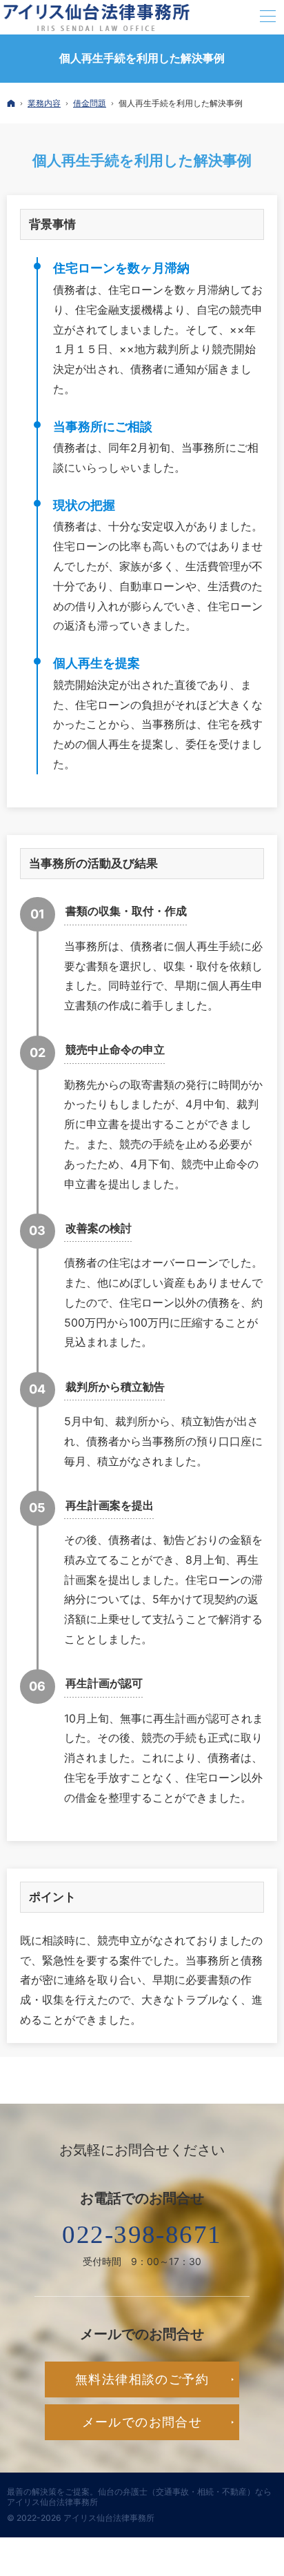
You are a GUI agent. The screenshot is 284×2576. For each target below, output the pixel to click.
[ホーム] (11, 103)
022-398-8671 (142, 2234)
